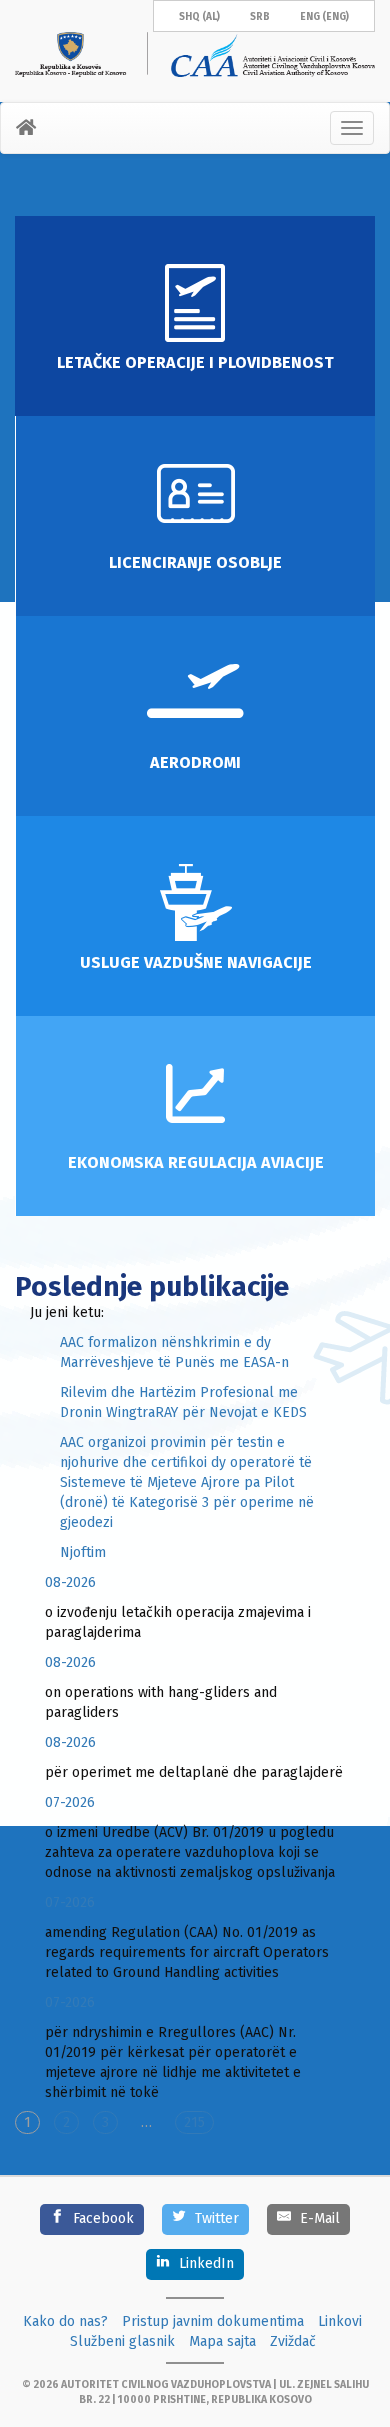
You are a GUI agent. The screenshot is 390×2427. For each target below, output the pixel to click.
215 (194, 2122)
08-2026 (70, 1582)
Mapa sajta (222, 2341)
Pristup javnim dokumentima (213, 2321)
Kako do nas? (65, 2321)
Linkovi (340, 2321)
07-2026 (70, 1802)
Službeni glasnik (122, 2341)
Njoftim (83, 1552)
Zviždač (293, 2341)
